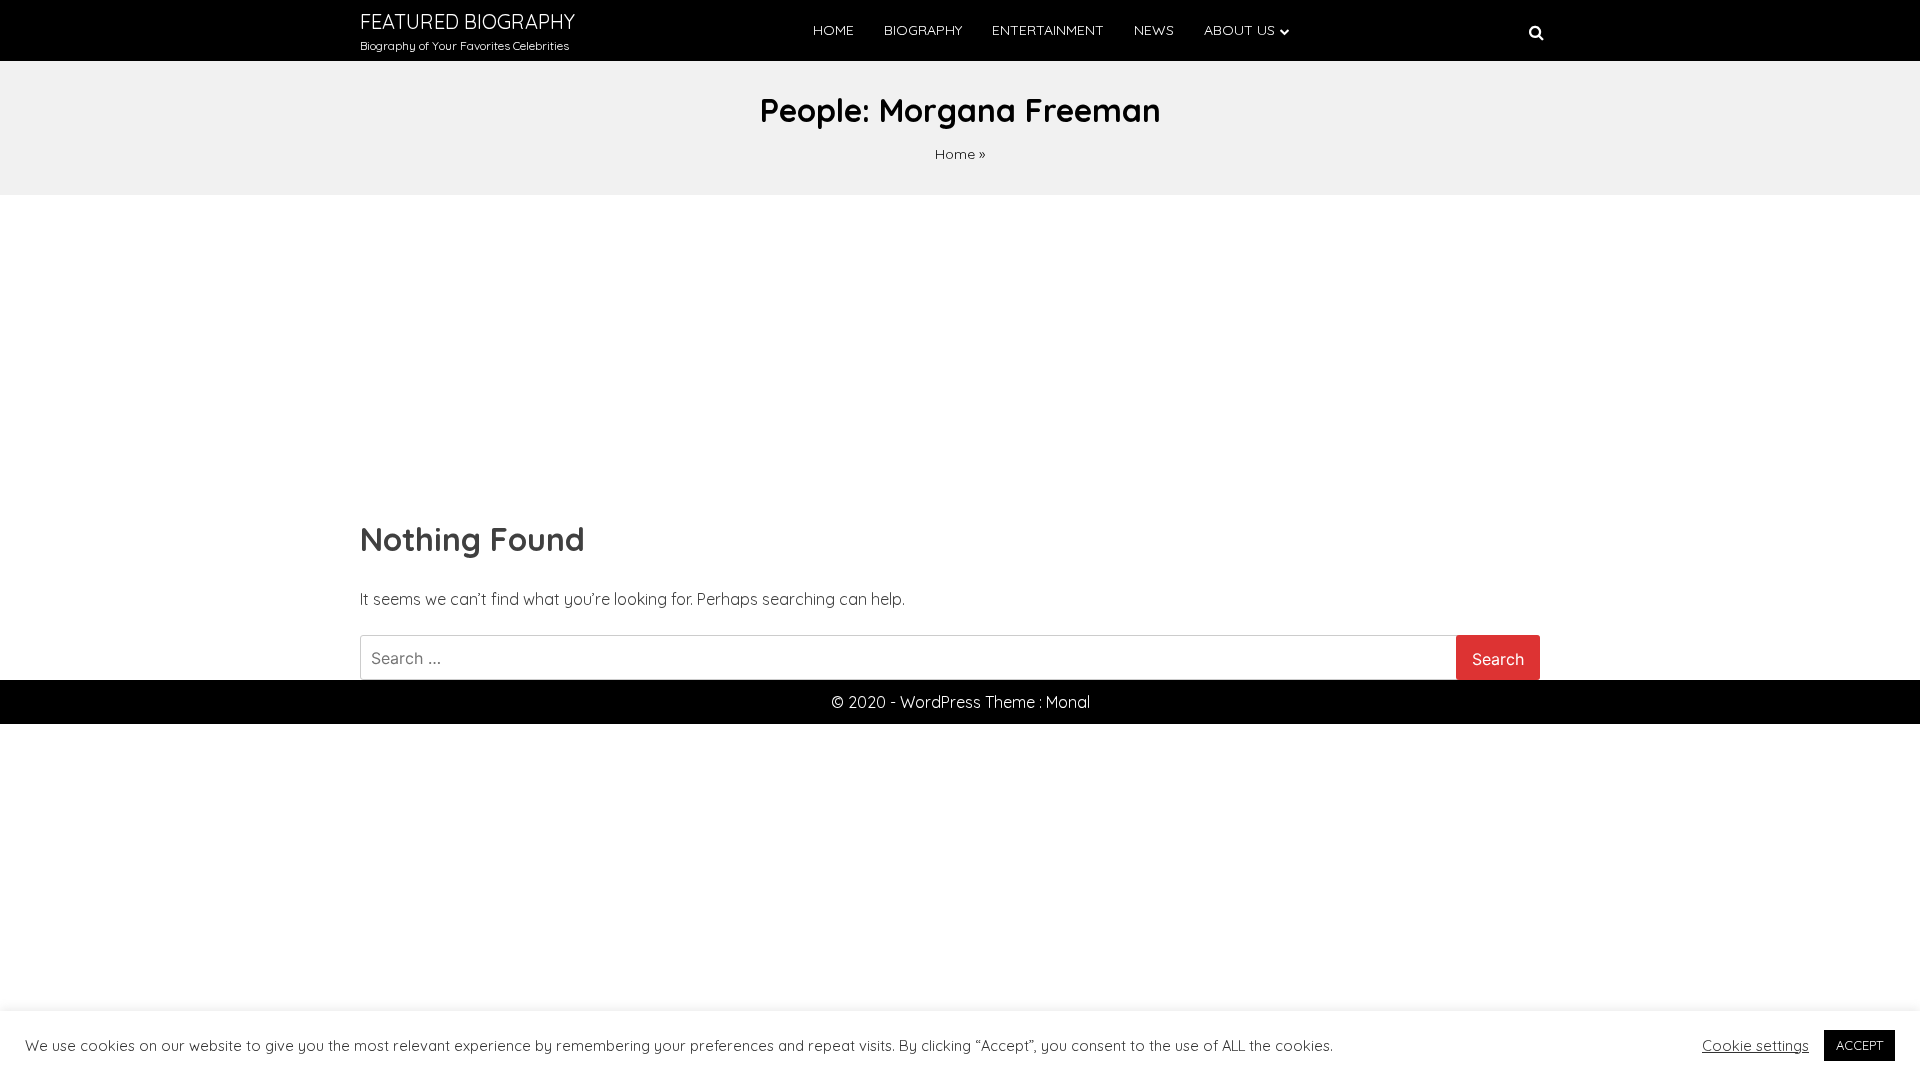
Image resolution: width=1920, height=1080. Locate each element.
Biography (923, 30)
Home (833, 30)
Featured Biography (467, 21)
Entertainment (1048, 30)
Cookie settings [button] (1755, 1046)
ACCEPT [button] (1859, 1045)
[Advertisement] (960, 345)
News (1154, 30)
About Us (1239, 30)
